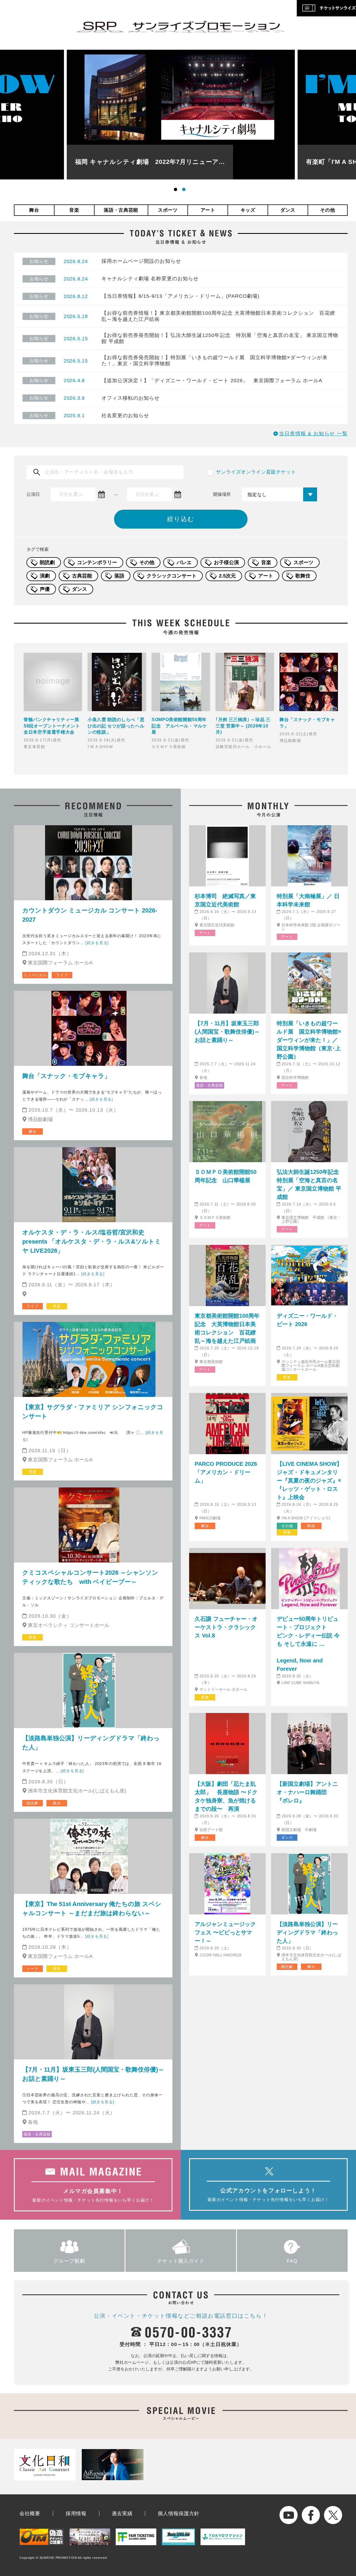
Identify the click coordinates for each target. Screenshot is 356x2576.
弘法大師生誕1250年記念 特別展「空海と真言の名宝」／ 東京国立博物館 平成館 (309, 1184)
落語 (119, 576)
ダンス (288, 210)
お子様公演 (226, 562)
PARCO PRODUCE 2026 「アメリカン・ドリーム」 (226, 1472)
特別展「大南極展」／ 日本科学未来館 (308, 900)
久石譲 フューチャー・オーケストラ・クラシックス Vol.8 (226, 1627)
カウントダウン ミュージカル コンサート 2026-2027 (90, 915)
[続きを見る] (97, 943)
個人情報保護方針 (179, 2514)
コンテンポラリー (97, 562)
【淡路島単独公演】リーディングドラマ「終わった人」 (91, 1743)
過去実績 (122, 2514)
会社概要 (30, 2514)
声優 (45, 589)
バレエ (184, 562)
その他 (327, 210)
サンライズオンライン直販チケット (256, 472)
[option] (181, 115)
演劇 (45, 576)
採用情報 (76, 2514)
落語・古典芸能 (121, 210)
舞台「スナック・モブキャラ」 (66, 1076)
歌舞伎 (303, 576)
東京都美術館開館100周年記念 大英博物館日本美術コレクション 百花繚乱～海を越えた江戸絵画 (227, 1328)
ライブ (62, 975)
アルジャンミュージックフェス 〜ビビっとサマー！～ (225, 1932)
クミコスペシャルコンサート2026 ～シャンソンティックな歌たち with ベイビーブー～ (90, 1577)
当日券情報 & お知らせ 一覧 (313, 434)
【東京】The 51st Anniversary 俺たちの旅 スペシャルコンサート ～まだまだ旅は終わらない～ (92, 1909)
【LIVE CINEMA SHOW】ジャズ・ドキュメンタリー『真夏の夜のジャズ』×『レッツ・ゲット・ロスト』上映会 (309, 1480)
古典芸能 (82, 576)
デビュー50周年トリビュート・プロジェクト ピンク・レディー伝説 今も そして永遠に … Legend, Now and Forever (309, 1644)
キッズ (248, 210)
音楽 (74, 210)
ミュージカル (35, 975)
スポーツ (168, 210)
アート (208, 210)
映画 (311, 1526)
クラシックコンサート (172, 576)
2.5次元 (227, 576)
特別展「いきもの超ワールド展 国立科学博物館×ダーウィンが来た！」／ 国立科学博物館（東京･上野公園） (309, 1040)
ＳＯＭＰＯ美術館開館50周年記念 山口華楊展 (226, 1176)
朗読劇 (47, 562)
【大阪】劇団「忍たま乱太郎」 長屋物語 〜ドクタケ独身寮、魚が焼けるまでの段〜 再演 (226, 1796)
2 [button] (185, 191)
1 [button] (177, 191)
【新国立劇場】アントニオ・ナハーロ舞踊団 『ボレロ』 (307, 1792)
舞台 (34, 210)
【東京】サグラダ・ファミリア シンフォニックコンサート (93, 1412)
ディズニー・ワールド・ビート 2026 (307, 1320)
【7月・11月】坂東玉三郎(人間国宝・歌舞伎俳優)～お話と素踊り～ (93, 2074)
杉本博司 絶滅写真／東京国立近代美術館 (225, 900)
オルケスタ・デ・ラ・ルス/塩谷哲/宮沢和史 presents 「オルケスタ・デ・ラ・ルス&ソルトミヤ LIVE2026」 (92, 1241)
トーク (32, 1969)
